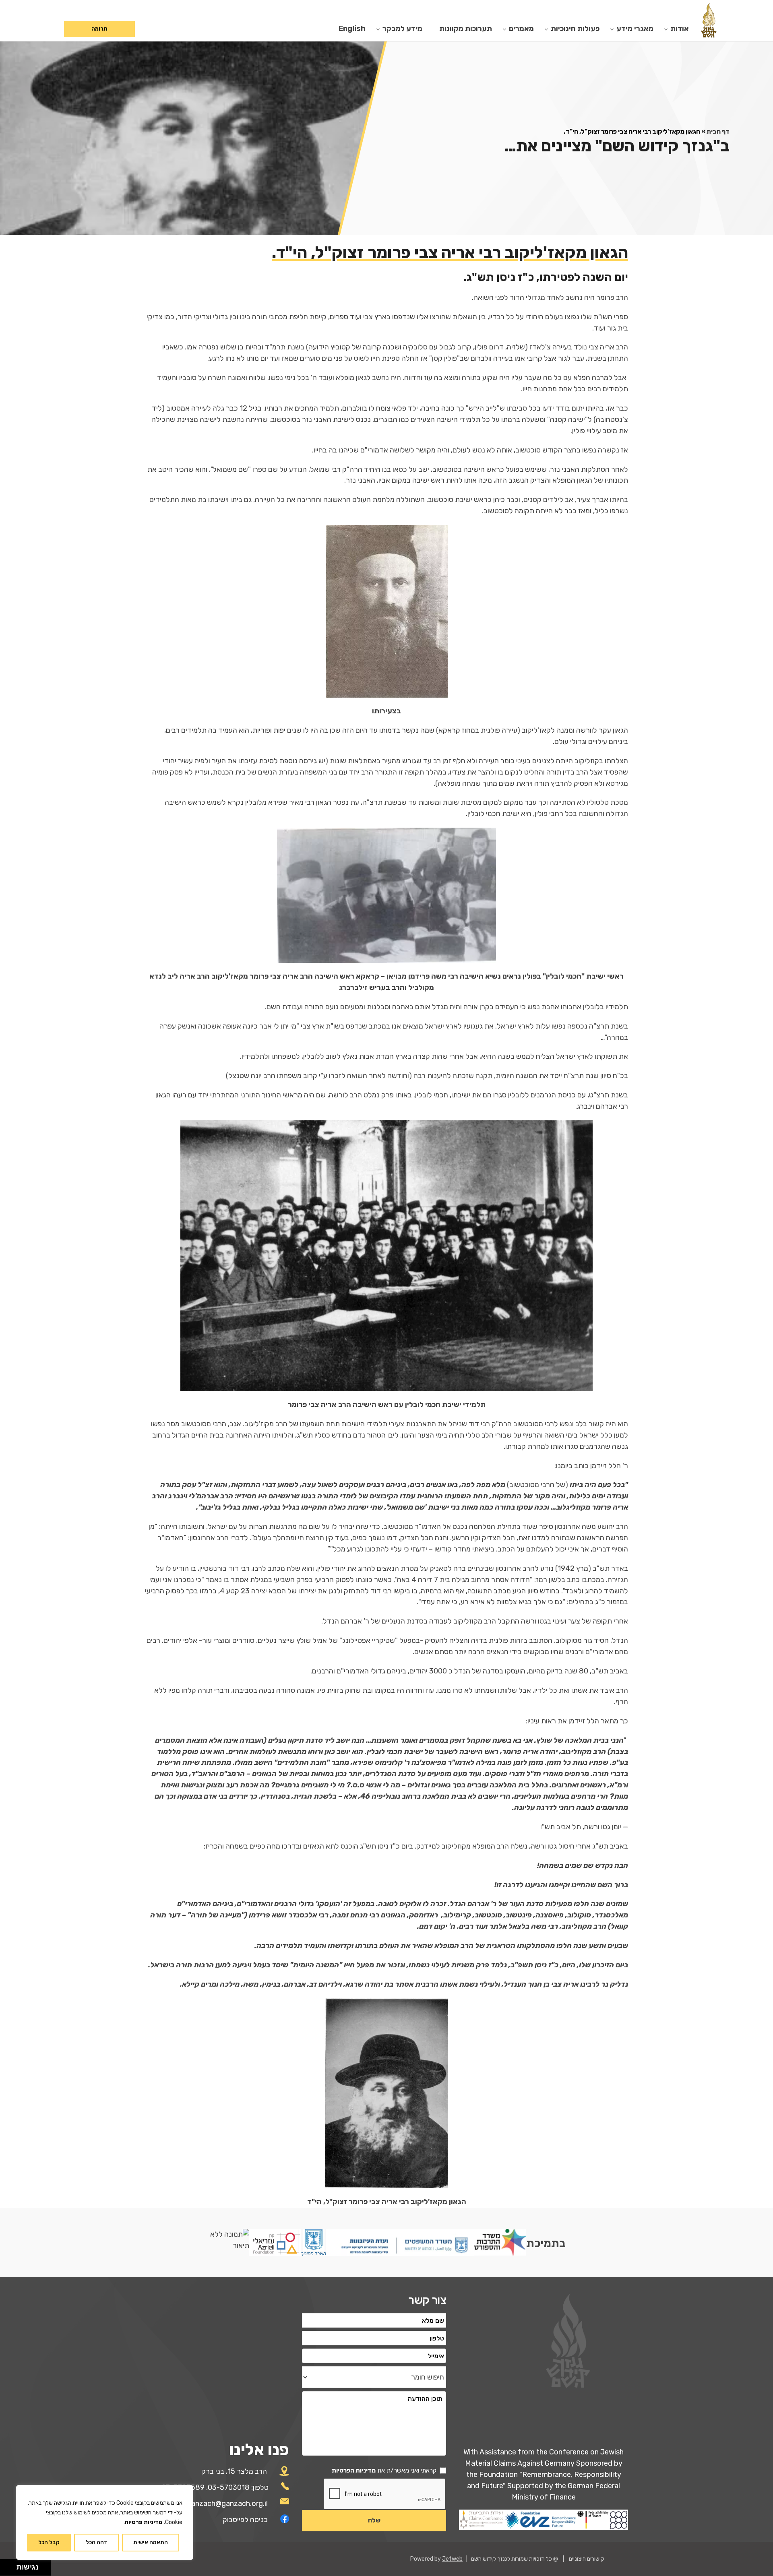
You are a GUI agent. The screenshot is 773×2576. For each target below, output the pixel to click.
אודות (680, 29)
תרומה (99, 29)
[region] (105, 2522)
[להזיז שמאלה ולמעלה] (6, 2565)
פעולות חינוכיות (575, 29)
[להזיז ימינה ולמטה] (11, 2570)
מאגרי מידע (635, 29)
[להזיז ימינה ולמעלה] (11, 2565)
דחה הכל (97, 2542)
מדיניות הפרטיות (354, 2470)
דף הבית (718, 131)
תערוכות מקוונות (466, 29)
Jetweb (452, 2559)
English (352, 29)
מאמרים (521, 29)
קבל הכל (49, 2542)
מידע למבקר (402, 29)
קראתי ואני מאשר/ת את (384, 2470)
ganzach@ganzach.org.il (227, 2504)
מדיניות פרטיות (143, 2522)
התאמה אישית (151, 2542)
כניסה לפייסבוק (245, 2520)
